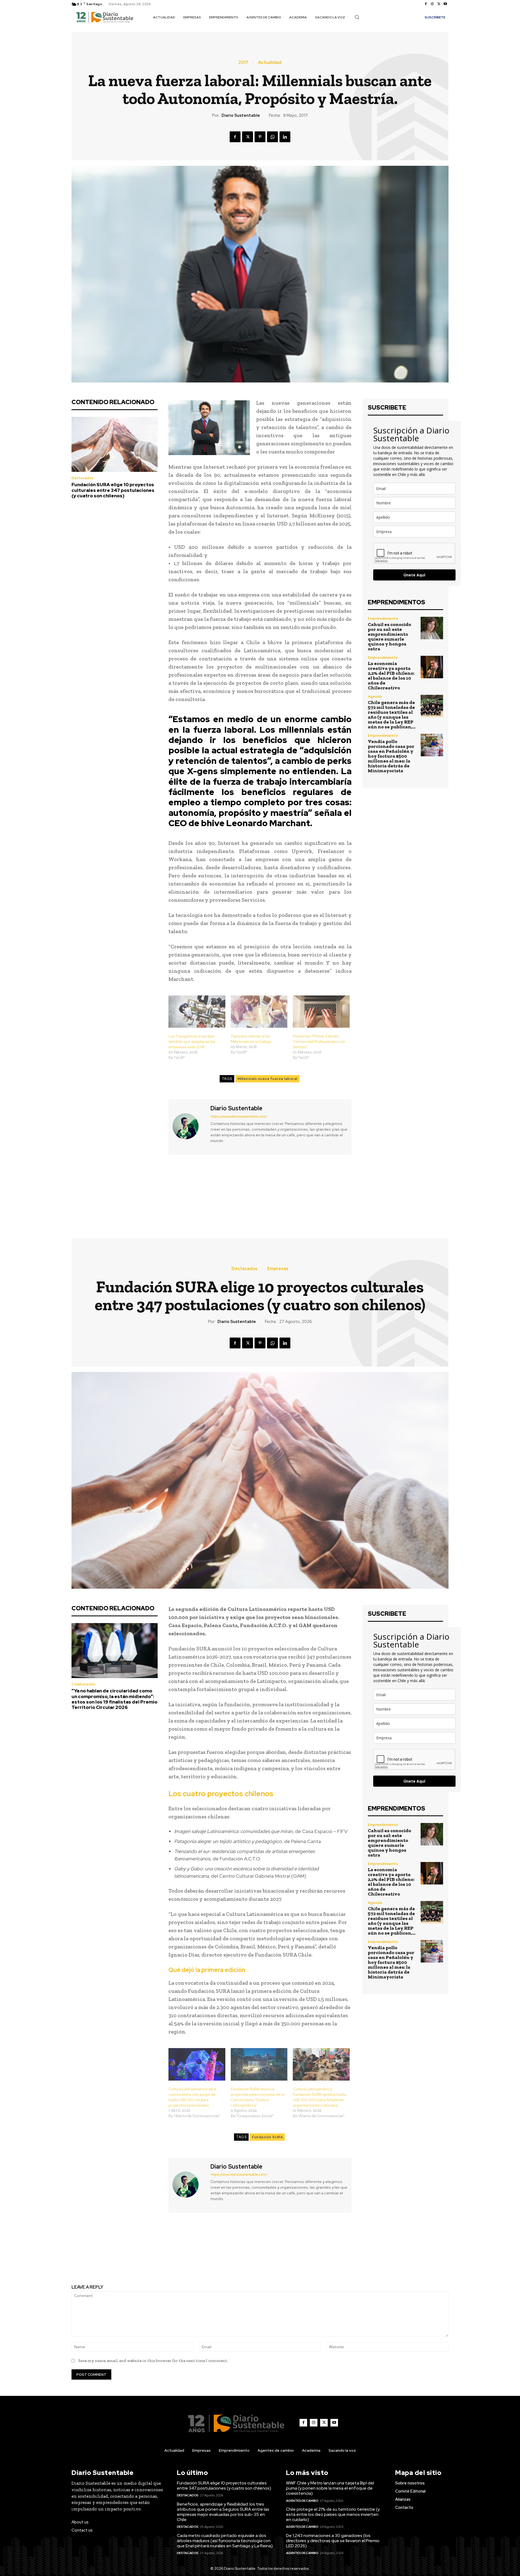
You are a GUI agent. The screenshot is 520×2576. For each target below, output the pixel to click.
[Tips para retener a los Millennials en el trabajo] (259, 1012)
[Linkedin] (285, 137)
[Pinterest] (260, 137)
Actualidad (270, 63)
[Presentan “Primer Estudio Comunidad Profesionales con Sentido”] (321, 1012)
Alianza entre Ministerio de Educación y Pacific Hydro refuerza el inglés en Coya (162, 1191)
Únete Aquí (414, 575)
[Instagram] (432, 4)
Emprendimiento (383, 619)
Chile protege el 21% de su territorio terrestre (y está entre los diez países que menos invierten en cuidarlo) (333, 2514)
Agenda (375, 697)
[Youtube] (445, 4)
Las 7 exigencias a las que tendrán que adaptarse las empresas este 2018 (192, 1042)
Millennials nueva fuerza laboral (267, 1079)
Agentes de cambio (302, 2501)
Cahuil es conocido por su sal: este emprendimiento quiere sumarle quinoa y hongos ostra (389, 637)
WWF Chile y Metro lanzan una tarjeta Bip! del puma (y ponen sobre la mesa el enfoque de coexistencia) (330, 2488)
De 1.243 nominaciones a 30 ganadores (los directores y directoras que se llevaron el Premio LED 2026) (333, 2541)
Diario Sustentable (241, 115)
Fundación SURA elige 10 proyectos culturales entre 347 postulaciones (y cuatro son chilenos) (113, 490)
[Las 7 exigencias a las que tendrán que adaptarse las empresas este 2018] (197, 1012)
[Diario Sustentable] (189, 1126)
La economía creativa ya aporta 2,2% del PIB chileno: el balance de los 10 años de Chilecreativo (391, 676)
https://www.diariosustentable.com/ (239, 1116)
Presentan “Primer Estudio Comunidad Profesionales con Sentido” (319, 1042)
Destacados (82, 478)
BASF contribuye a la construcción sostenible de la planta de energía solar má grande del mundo (358, 1191)
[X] (439, 4)
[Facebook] (426, 4)
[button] (357, 17)
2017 (243, 63)
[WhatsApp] (272, 137)
